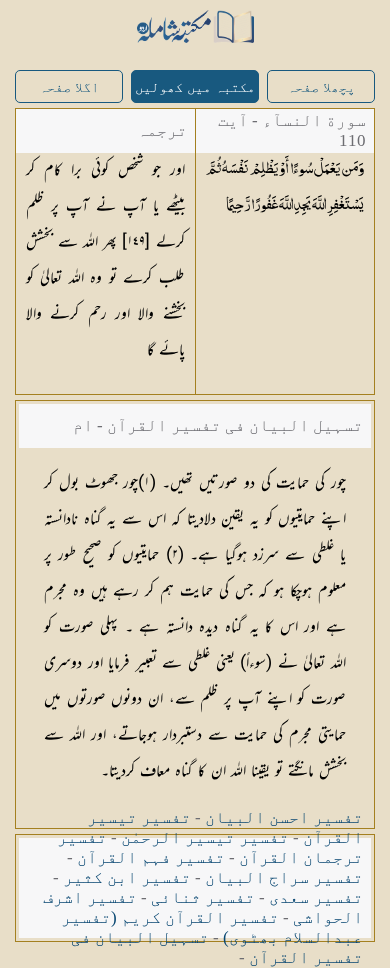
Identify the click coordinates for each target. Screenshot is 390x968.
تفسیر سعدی (316, 897)
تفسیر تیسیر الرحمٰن (205, 837)
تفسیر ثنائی (203, 897)
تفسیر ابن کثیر (127, 877)
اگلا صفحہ (69, 87)
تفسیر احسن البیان (284, 817)
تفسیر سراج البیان (284, 877)
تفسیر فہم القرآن (151, 857)
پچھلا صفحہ (321, 87)
